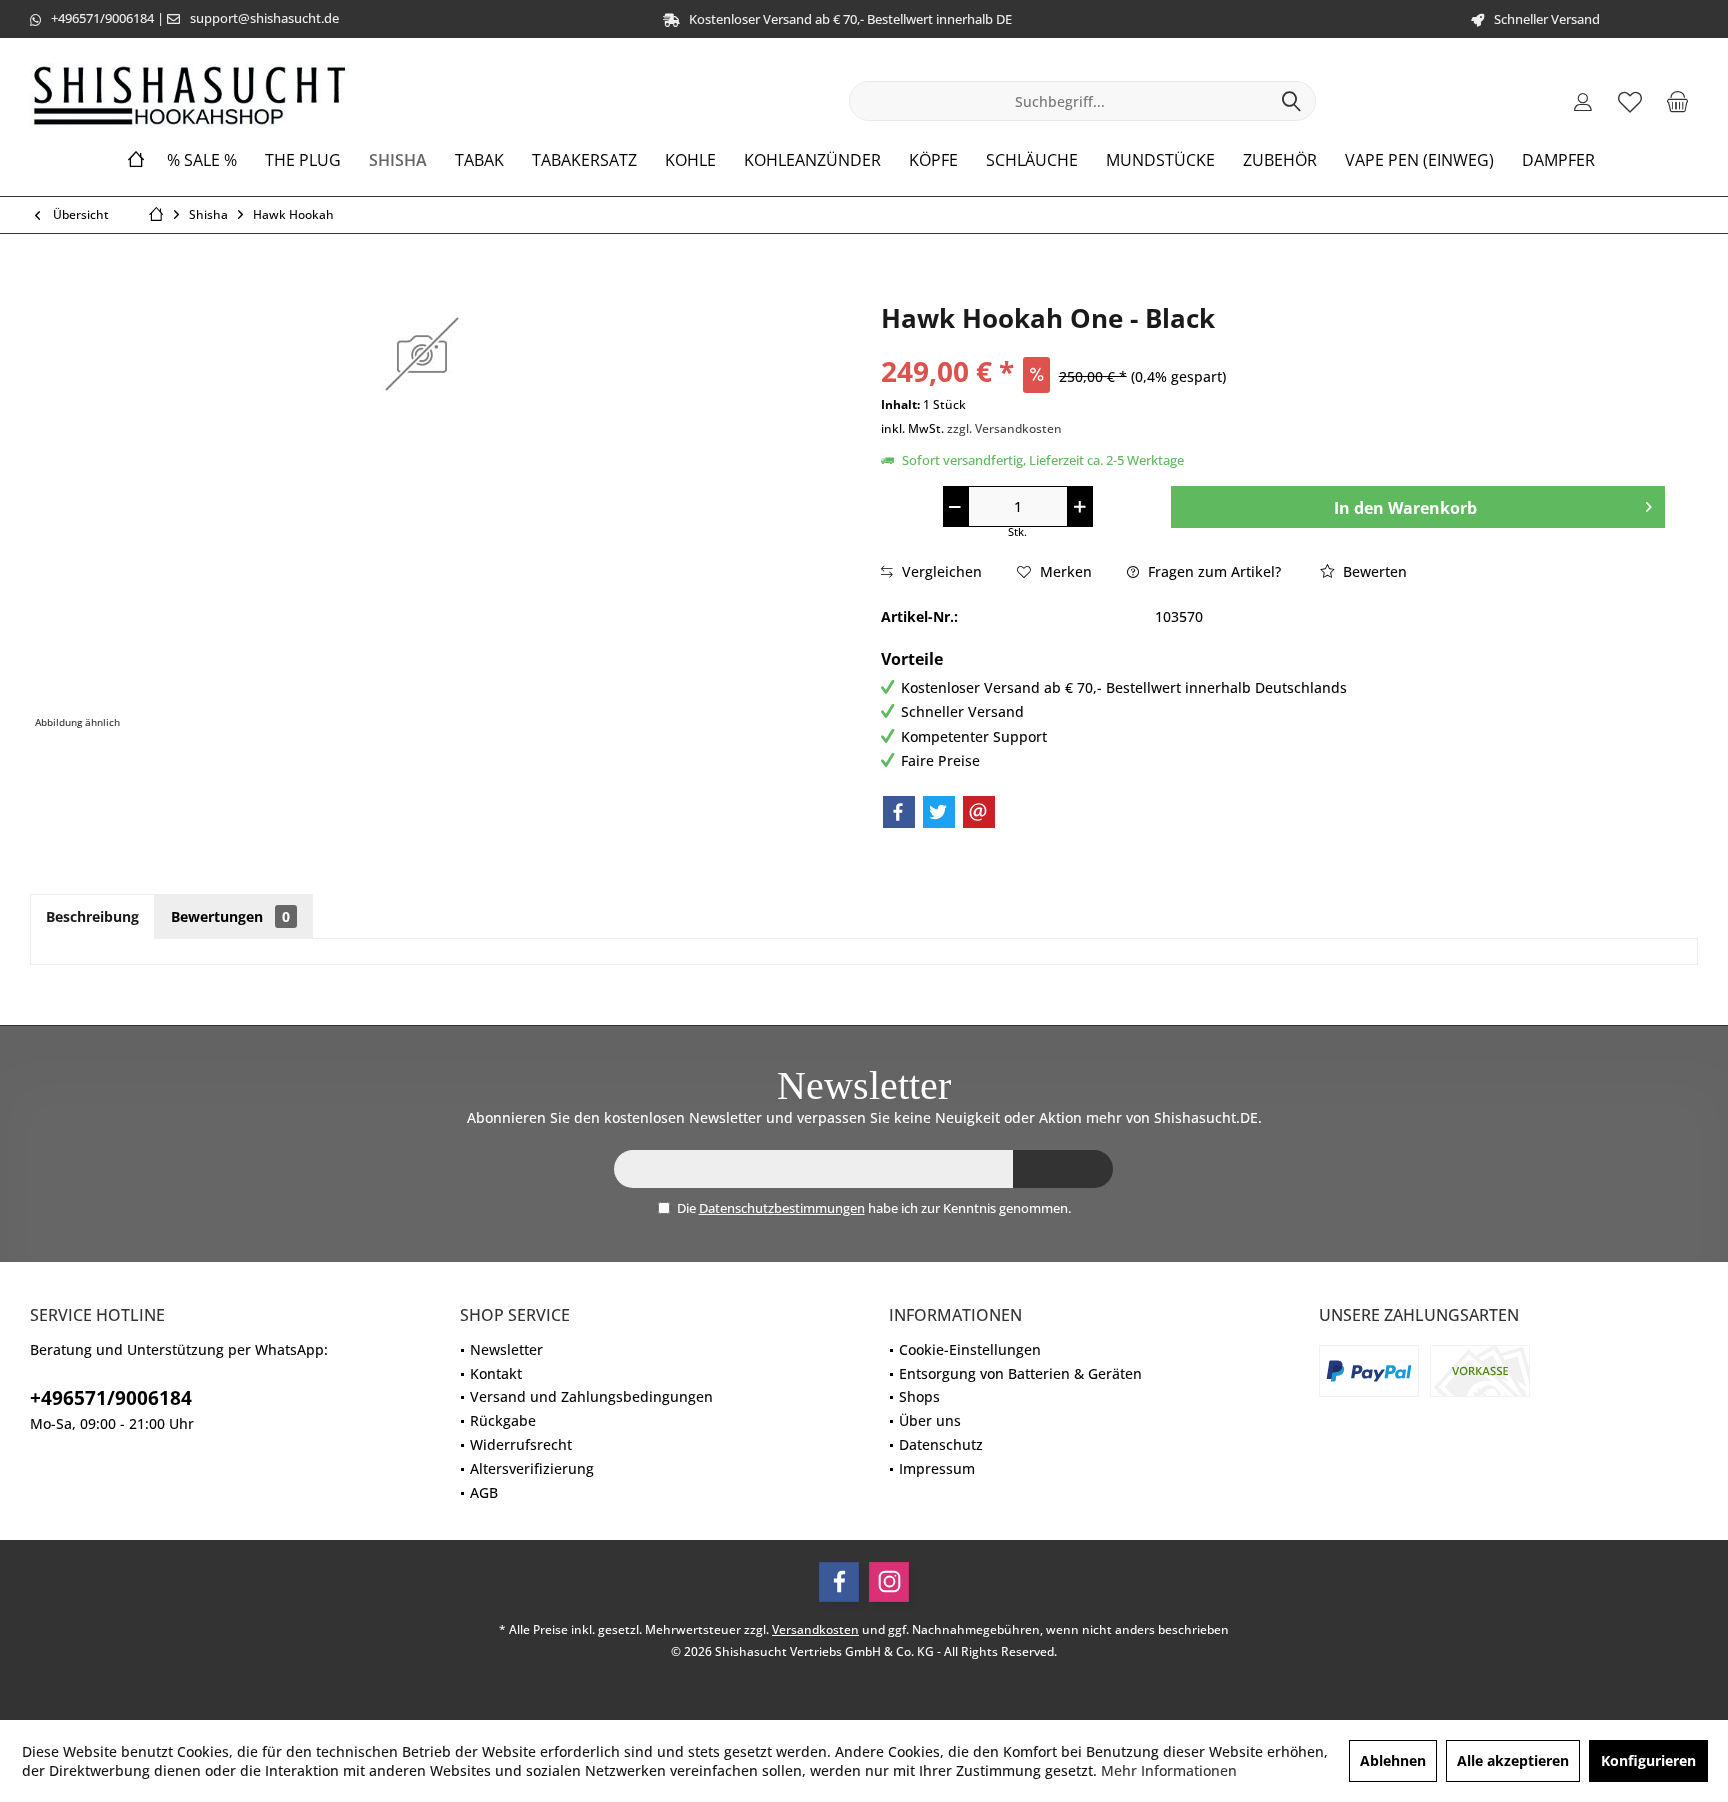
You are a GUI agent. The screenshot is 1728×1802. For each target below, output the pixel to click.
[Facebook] (899, 812)
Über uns (930, 1420)
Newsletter (506, 1349)
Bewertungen (230, 916)
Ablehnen (1393, 1760)
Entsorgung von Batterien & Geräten (1020, 1373)
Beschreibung (92, 916)
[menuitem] (1677, 101)
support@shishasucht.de (264, 18)
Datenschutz (941, 1444)
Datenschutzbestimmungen (782, 1208)
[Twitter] (939, 812)
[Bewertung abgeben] (1273, 344)
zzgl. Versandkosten (1004, 428)
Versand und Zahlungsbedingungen (591, 1396)
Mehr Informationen (1169, 1770)
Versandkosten (815, 1629)
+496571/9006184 (102, 18)
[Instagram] (889, 1582)
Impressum (937, 1468)
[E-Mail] (979, 812)
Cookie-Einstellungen (970, 1349)
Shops (919, 1396)
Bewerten (1373, 571)
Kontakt (496, 1373)
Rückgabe (503, 1420)
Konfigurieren (1648, 1760)
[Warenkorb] (1677, 101)
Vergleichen (940, 571)
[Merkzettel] (1630, 101)
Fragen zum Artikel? (1212, 571)
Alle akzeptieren (1513, 1760)
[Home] (136, 160)
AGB (484, 1492)
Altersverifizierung (532, 1468)
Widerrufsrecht (521, 1444)
